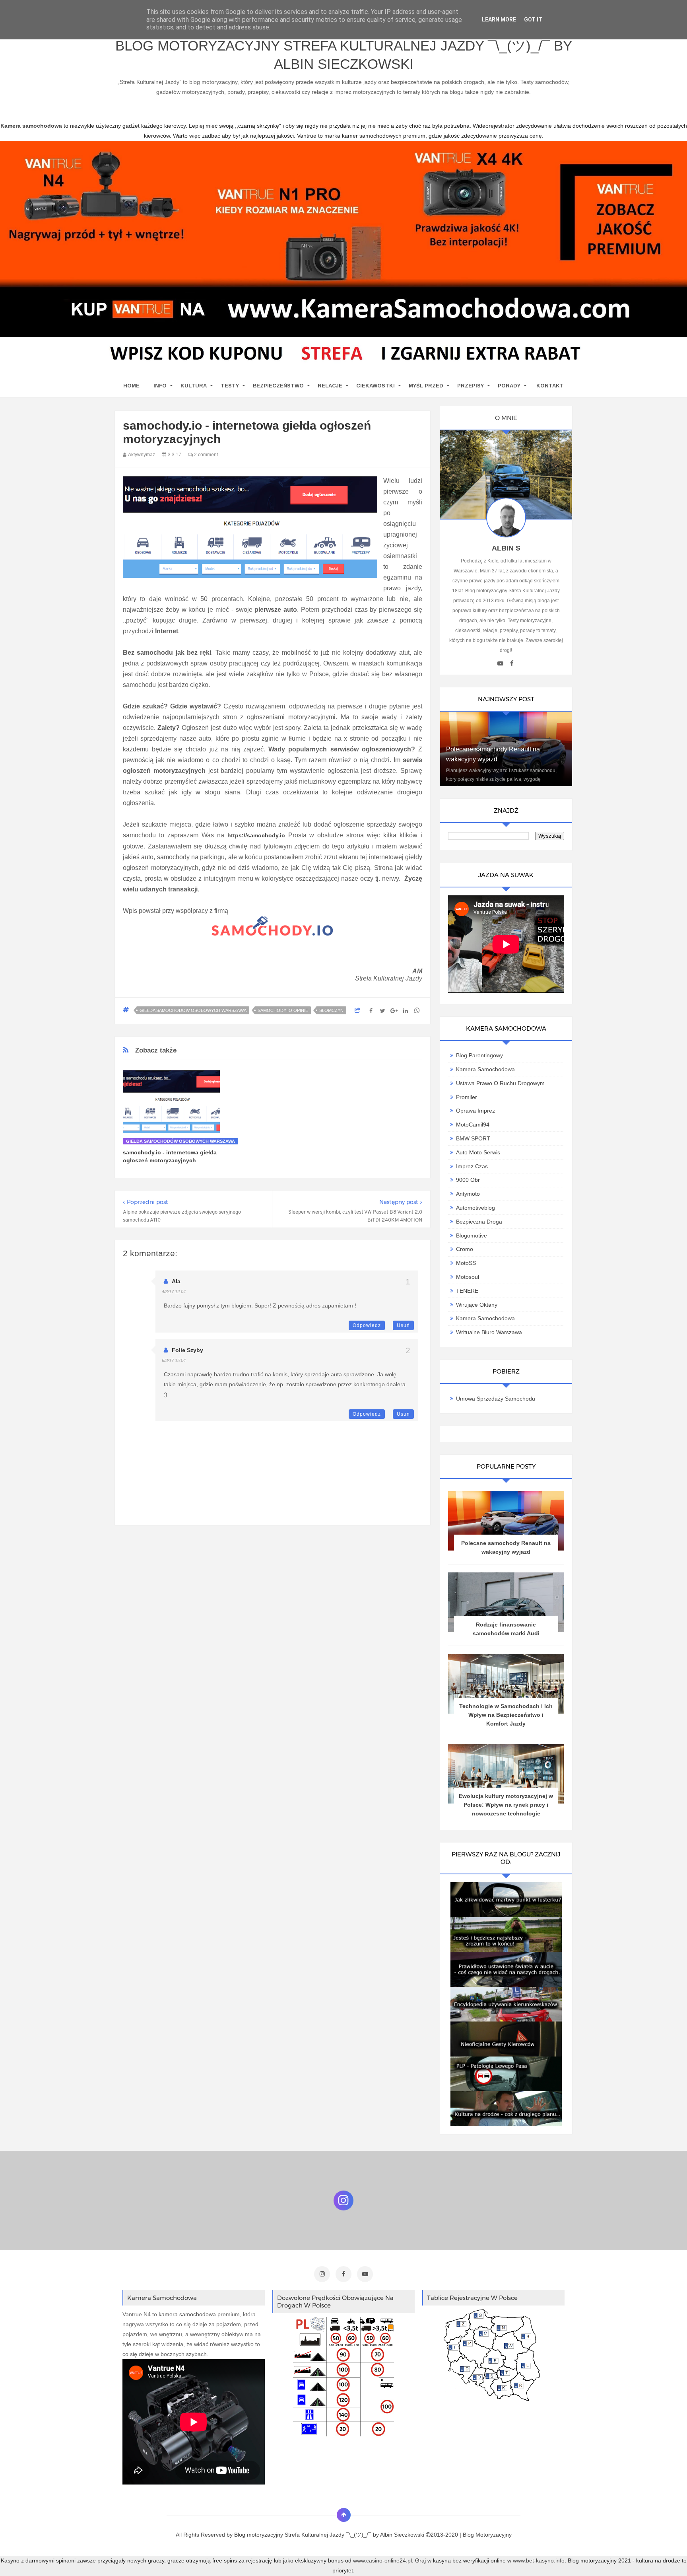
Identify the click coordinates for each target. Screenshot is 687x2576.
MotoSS (466, 1263)
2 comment (205, 455)
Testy (230, 386)
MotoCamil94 (473, 1125)
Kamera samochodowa (485, 1318)
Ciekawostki (376, 386)
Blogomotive (472, 1235)
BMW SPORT (473, 1138)
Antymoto (468, 1194)
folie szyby (187, 1350)
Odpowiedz (367, 1325)
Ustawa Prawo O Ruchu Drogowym (500, 1083)
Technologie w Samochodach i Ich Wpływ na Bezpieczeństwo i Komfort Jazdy (506, 1715)
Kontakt (550, 386)
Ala (176, 1281)
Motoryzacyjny (494, 2535)
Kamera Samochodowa (485, 1069)
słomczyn (331, 1010)
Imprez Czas (472, 1166)
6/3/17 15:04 (174, 1360)
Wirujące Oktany (477, 1305)
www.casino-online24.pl (382, 2560)
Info (160, 386)
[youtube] (500, 663)
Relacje (330, 386)
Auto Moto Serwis (478, 1152)
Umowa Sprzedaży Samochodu (496, 1399)
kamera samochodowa (187, 2314)
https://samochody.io (256, 835)
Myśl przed (426, 386)
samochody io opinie (283, 1010)
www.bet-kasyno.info (539, 2560)
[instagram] (322, 2274)
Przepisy (471, 386)
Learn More (499, 19)
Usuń (403, 1325)
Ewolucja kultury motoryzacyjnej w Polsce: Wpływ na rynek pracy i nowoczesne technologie (506, 1805)
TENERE (467, 1291)
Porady (509, 386)
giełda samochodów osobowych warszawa (193, 1010)
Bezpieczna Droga (479, 1222)
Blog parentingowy (479, 1055)
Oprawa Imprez (475, 1111)
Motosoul (468, 1277)
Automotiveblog (475, 1208)
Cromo (465, 1249)
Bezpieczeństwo (278, 386)
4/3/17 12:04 (174, 1292)
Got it (533, 19)
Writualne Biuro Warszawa (489, 1332)
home (131, 386)
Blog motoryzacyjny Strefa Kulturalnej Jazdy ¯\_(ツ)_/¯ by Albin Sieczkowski (344, 55)
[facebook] (512, 663)
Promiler (467, 1097)
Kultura (194, 386)
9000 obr (468, 1180)
